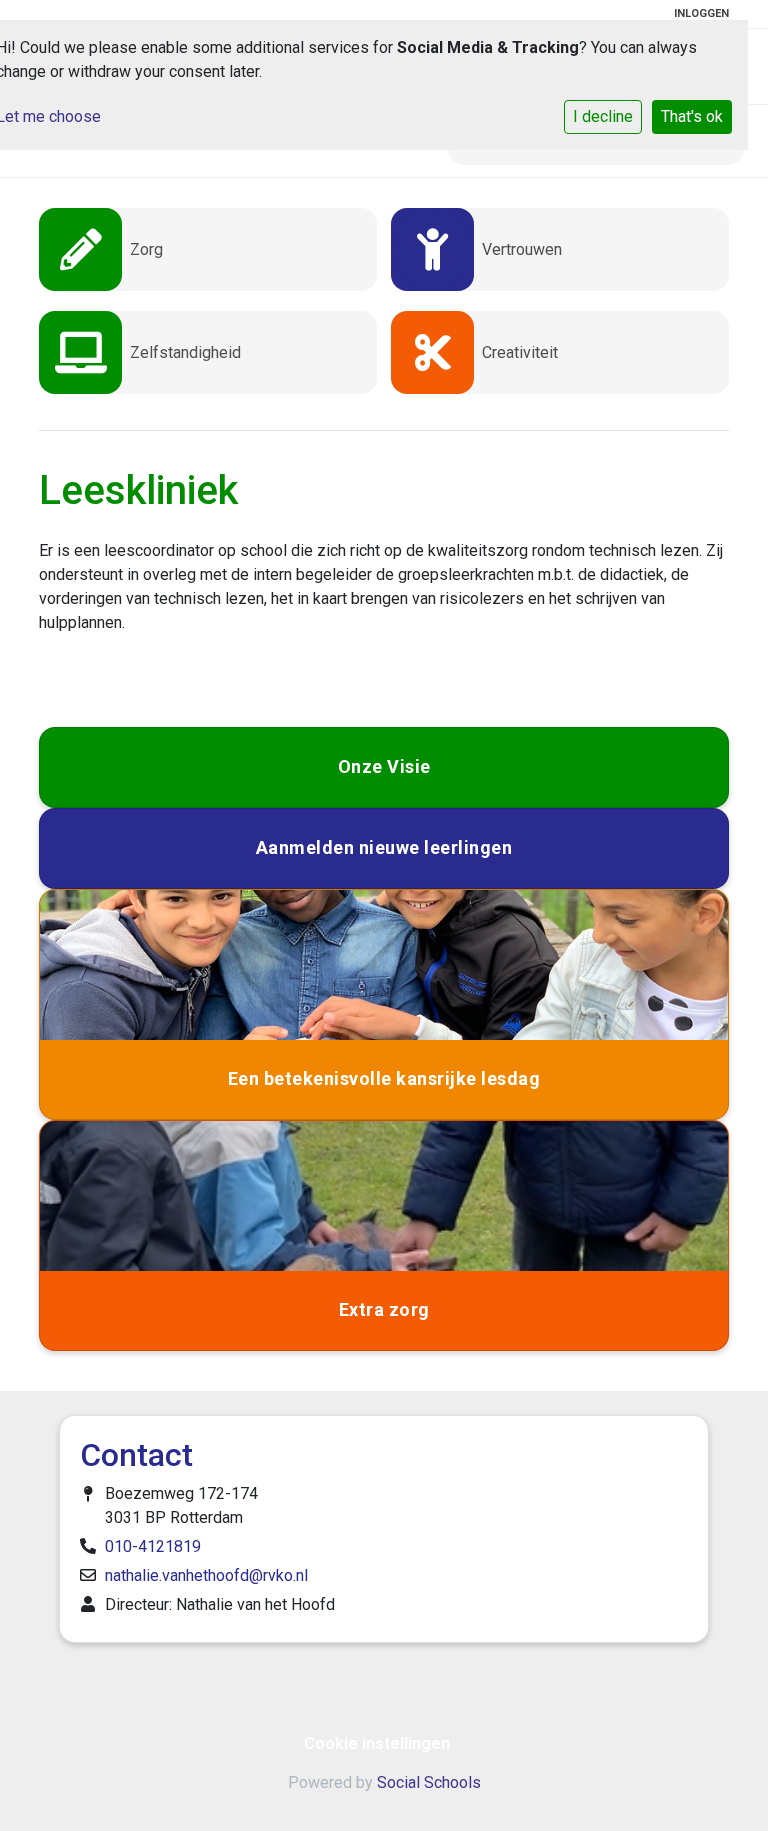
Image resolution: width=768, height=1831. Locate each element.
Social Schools (429, 1782)
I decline (603, 116)
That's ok (692, 116)
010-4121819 (153, 1546)
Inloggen (701, 13)
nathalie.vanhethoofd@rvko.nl (206, 1575)
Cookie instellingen (377, 1743)
